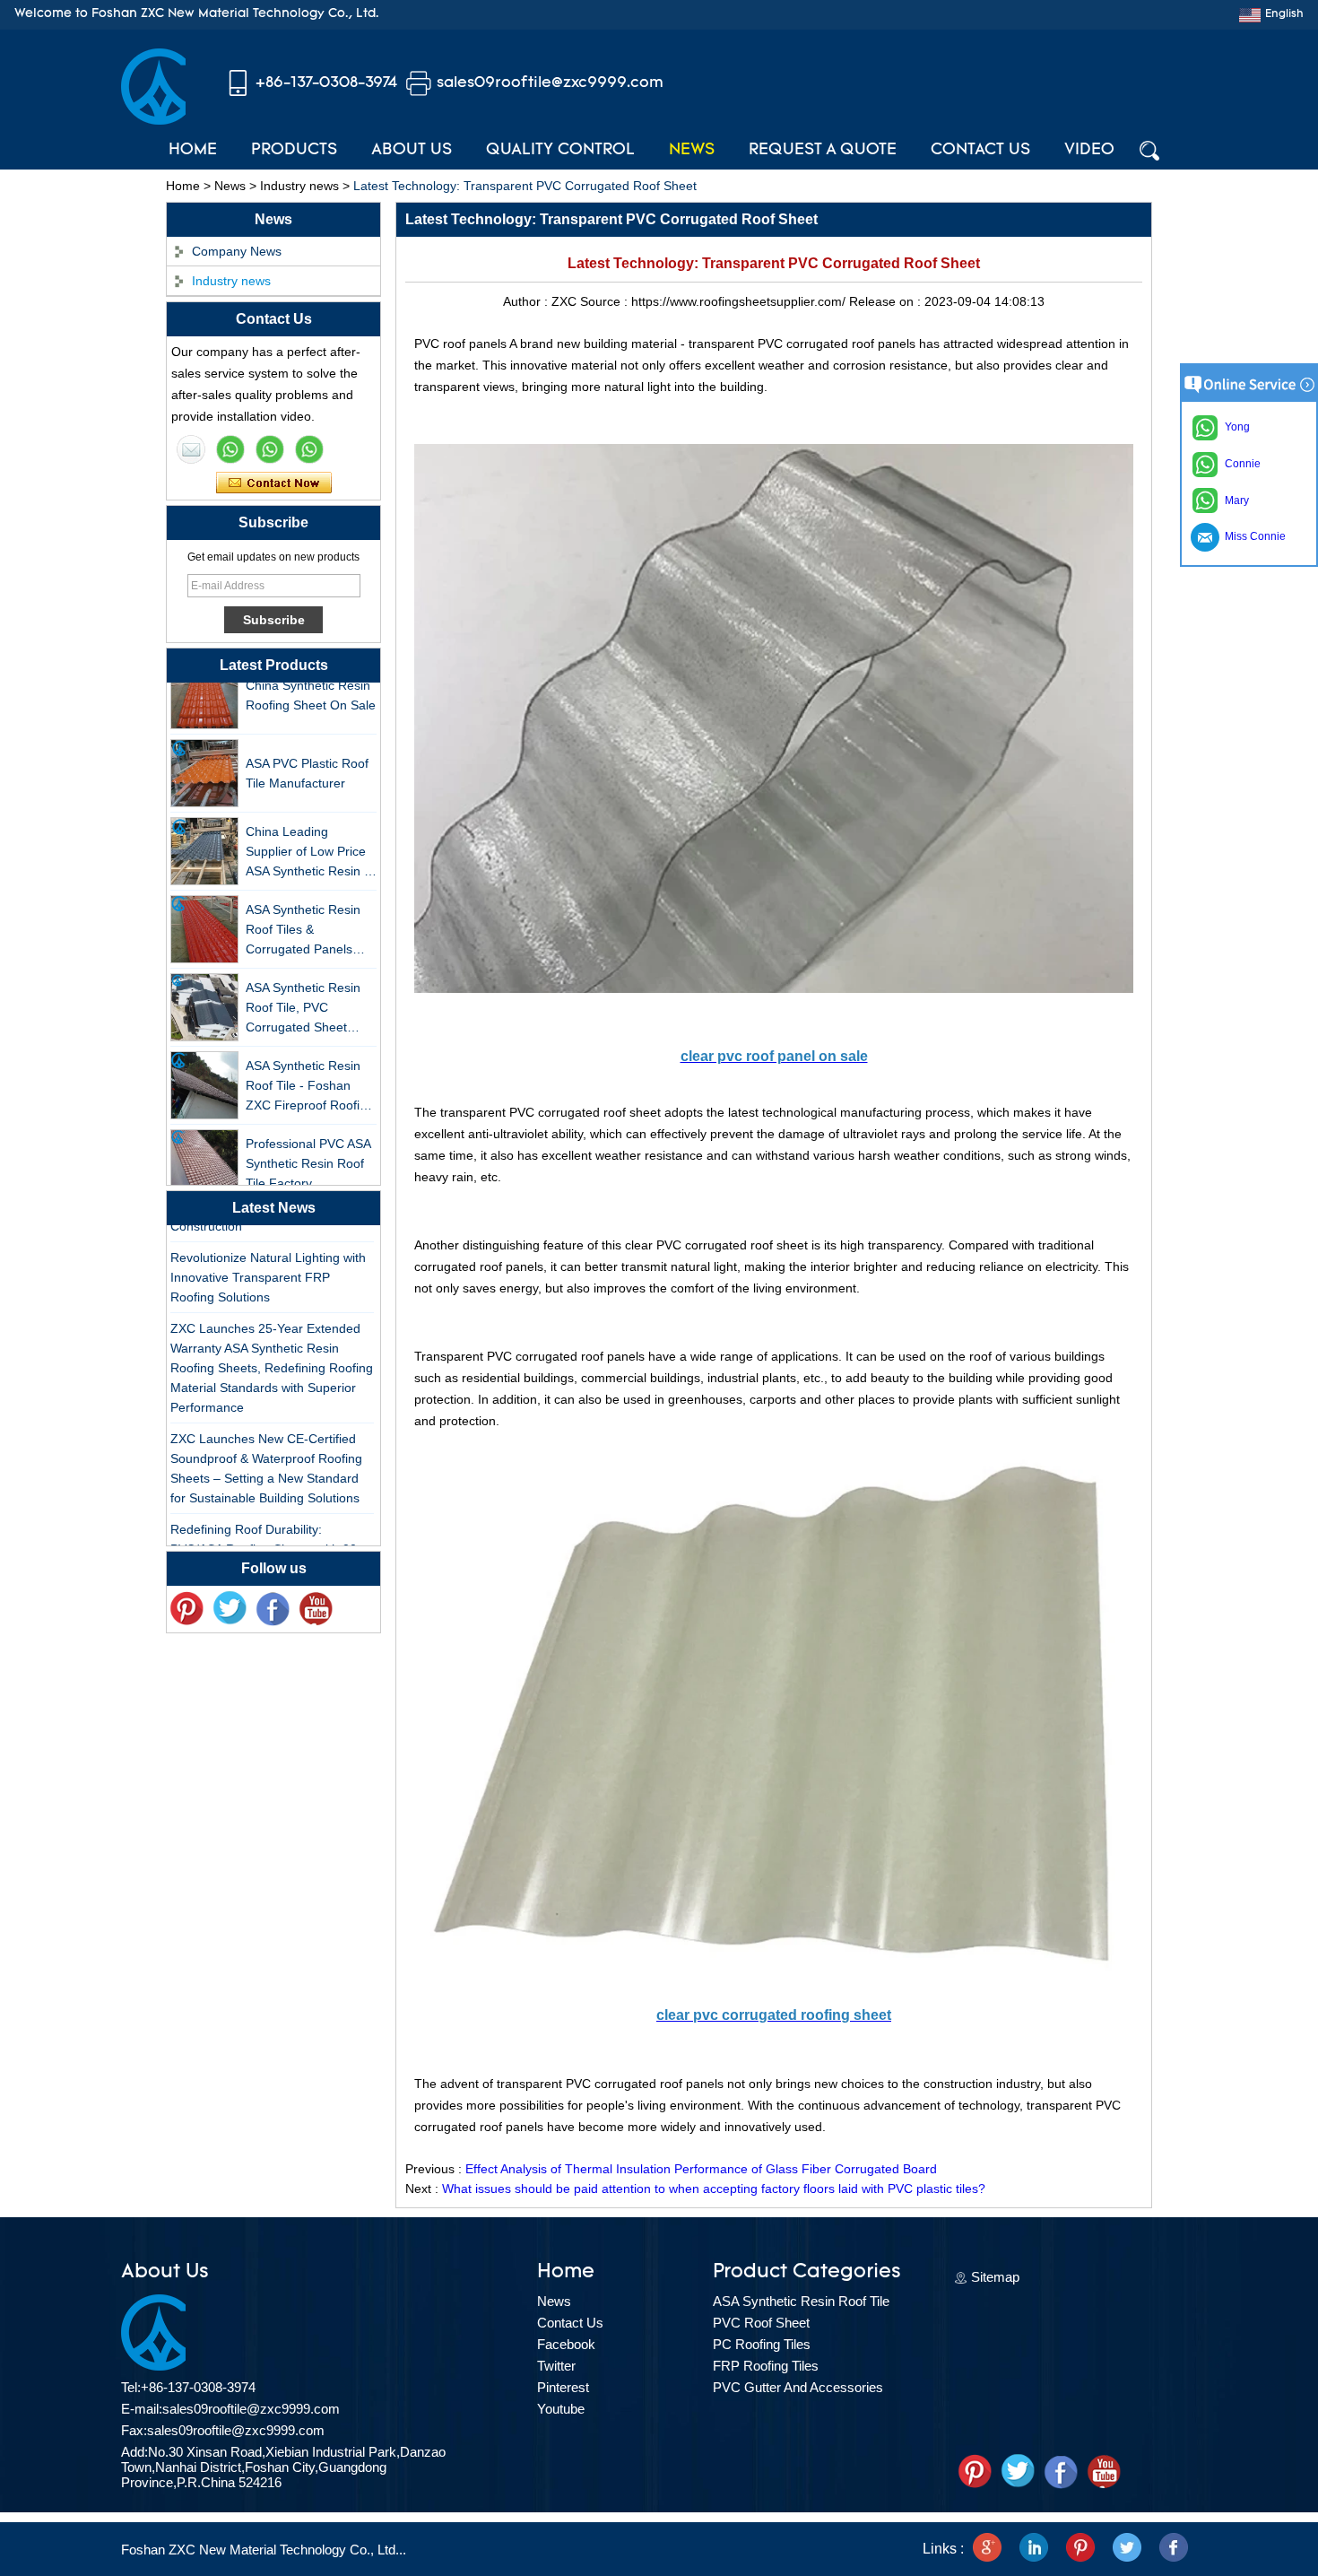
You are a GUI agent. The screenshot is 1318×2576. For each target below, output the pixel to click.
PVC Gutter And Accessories (798, 2387)
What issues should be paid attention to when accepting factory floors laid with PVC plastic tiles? (714, 2189)
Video (1089, 151)
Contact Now (274, 483)
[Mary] (230, 449)
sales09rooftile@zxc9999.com (550, 83)
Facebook (566, 2344)
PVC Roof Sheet (761, 2323)
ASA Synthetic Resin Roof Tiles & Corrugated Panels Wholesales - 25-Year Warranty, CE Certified (308, 910)
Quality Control (560, 151)
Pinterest (563, 2387)
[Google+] (987, 2549)
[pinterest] (186, 1609)
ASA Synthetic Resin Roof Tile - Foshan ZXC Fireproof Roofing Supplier (310, 1066)
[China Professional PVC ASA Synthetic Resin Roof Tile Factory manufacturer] (204, 1143)
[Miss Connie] (191, 449)
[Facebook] (273, 1609)
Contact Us (980, 151)
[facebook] (1174, 2549)
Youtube (561, 2409)
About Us (412, 151)
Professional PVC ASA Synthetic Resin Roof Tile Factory (308, 1143)
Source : (606, 301)
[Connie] (270, 449)
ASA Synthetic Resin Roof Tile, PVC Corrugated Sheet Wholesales (303, 988)
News (692, 151)
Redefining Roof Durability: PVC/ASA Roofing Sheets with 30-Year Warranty (266, 1528)
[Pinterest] (1080, 2549)
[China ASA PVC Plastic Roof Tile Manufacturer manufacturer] (204, 753)
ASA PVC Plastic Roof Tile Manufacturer (307, 753)
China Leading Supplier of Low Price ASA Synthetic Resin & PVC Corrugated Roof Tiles (309, 832)
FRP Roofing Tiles (766, 2366)
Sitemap (995, 2277)
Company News (237, 251)
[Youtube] (316, 1609)
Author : (527, 301)
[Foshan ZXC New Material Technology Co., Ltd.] (153, 120)
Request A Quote (823, 151)
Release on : (887, 301)
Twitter (556, 2366)
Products (294, 151)
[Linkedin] (1034, 2549)
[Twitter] (230, 1609)
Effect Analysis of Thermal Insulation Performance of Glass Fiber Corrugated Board (701, 2169)
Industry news (299, 186)
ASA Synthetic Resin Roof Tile (801, 2301)
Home (193, 151)
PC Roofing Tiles (762, 2344)
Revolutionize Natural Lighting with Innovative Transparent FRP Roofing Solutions (268, 1257)
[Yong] (309, 449)
